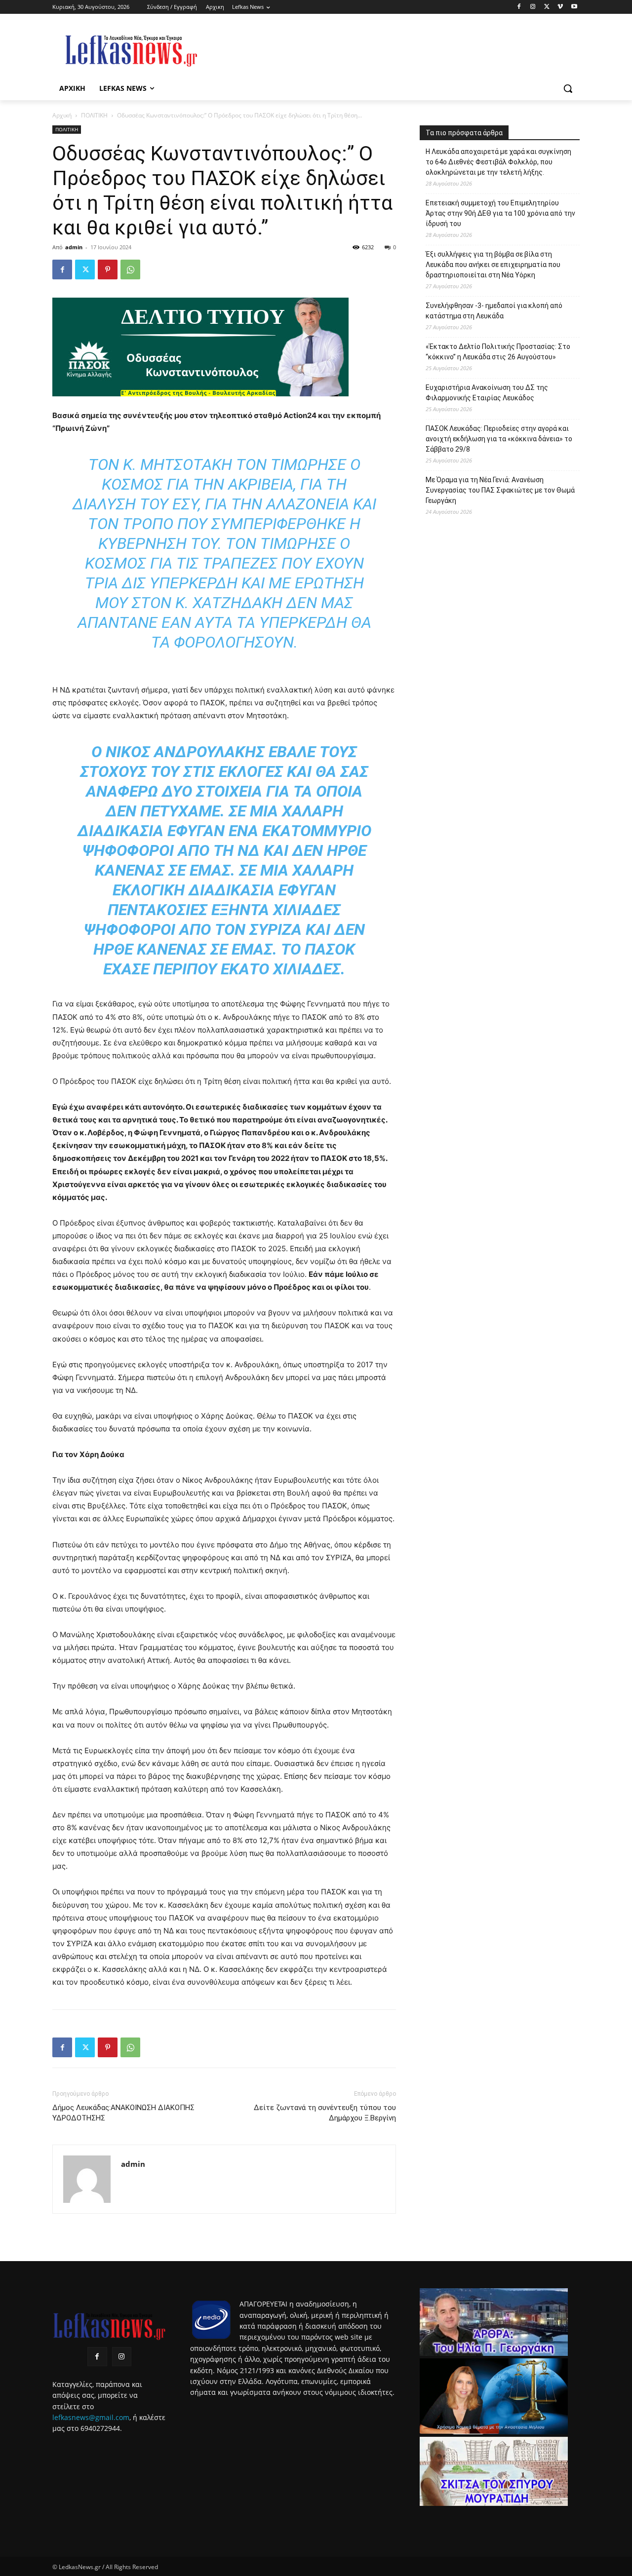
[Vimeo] (560, 7)
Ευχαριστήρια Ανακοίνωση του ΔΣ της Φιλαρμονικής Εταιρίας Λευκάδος (487, 393)
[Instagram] (533, 7)
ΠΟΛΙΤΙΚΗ (94, 115)
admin (74, 247)
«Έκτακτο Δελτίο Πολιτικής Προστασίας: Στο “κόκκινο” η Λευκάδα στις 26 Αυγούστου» (498, 352)
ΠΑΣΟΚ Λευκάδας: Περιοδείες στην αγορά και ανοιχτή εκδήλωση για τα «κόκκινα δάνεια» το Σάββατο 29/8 (499, 439)
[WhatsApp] (130, 269)
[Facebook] (519, 7)
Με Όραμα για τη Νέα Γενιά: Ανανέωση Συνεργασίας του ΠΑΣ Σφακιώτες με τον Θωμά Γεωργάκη (500, 490)
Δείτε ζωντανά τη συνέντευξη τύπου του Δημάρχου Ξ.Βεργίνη (325, 2113)
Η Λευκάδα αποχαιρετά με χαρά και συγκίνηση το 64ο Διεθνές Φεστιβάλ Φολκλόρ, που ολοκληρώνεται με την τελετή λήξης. (498, 162)
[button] (568, 88)
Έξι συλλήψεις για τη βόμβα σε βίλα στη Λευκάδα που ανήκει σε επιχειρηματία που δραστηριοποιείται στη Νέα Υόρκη (493, 265)
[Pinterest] (108, 269)
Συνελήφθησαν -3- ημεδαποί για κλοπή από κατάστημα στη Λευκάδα (494, 311)
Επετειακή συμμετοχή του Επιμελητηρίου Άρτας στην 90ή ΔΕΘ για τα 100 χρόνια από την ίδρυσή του (500, 213)
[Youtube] (574, 7)
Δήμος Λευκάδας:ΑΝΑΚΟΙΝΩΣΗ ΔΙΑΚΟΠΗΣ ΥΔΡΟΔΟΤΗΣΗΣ (123, 2113)
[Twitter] (547, 7)
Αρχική (62, 115)
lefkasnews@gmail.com (91, 2417)
